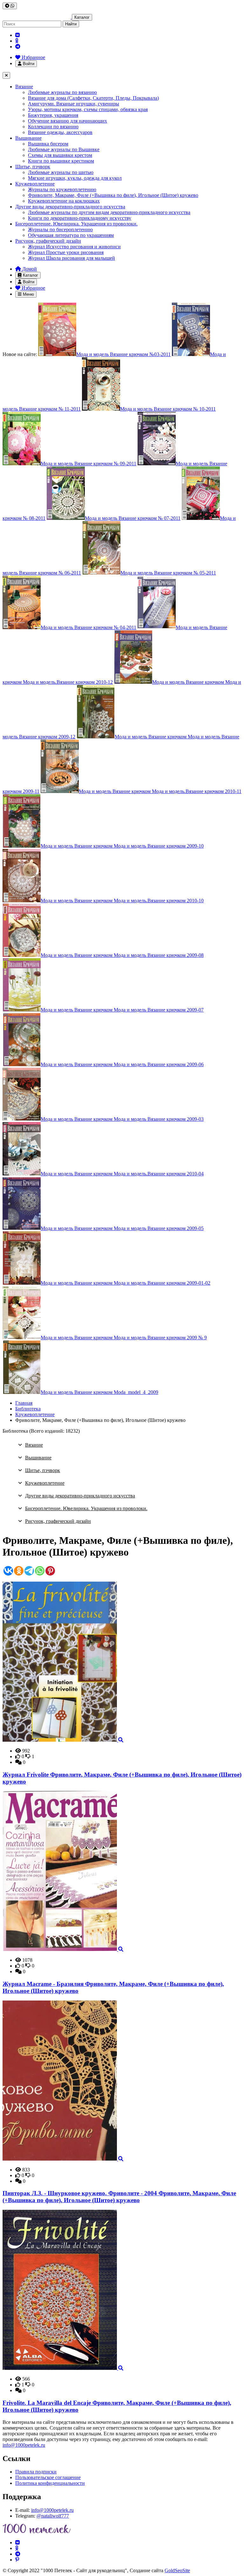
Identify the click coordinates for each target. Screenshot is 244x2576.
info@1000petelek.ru (24, 2445)
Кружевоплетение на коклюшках (64, 201)
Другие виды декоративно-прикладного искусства (70, 207)
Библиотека (28, 1409)
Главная (24, 1403)
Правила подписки (36, 2472)
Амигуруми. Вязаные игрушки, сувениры (74, 104)
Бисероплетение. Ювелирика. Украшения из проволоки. (76, 224)
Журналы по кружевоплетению (62, 189)
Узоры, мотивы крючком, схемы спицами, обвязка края (88, 109)
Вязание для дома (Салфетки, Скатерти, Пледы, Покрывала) (93, 98)
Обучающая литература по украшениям (71, 235)
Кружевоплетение (35, 184)
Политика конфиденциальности (50, 2483)
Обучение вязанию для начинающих (68, 121)
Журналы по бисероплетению (60, 229)
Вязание (24, 87)
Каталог (82, 17)
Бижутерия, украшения (53, 115)
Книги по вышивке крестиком (61, 161)
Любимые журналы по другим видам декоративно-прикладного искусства (109, 212)
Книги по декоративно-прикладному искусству (80, 218)
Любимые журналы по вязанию (62, 92)
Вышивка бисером (48, 144)
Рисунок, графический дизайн (48, 241)
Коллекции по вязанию (53, 127)
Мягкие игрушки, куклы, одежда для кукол (75, 178)
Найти (71, 24)
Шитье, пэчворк (33, 167)
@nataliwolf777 (53, 2516)
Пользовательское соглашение (48, 2477)
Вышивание (28, 138)
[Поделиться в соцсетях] (10, 6)
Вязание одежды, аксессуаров (60, 132)
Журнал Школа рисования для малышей (71, 258)
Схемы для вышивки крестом (60, 155)
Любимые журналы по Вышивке (64, 149)
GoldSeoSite (177, 2570)
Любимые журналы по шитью (61, 172)
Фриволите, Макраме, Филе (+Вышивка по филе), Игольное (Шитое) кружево (113, 195)
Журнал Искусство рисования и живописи (74, 247)
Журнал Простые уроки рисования (66, 252)
